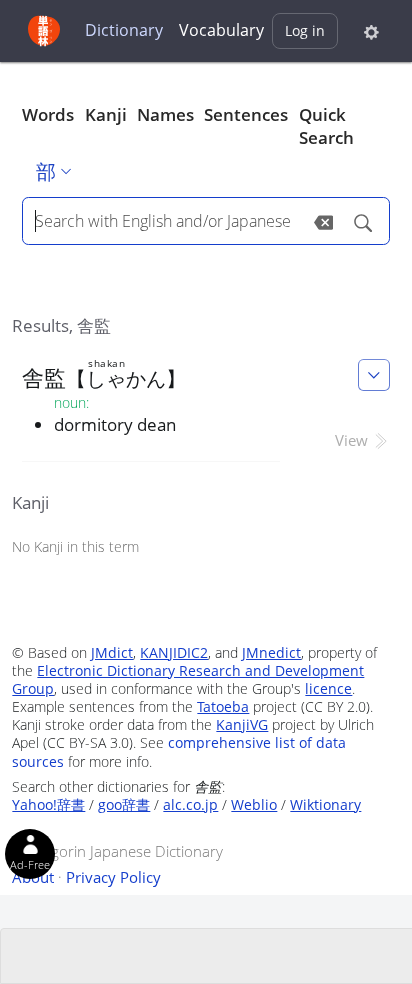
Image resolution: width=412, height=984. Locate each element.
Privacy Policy (113, 877)
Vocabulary (221, 30)
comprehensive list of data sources (179, 751)
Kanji (106, 114)
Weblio (254, 804)
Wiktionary (325, 804)
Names (165, 114)
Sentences (246, 114)
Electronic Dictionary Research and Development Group (188, 679)
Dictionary (124, 30)
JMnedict (271, 652)
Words (48, 114)
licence (328, 688)
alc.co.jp (190, 804)
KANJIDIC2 (174, 652)
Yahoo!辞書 (48, 804)
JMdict (112, 652)
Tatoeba (223, 706)
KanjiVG (242, 724)
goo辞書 (124, 804)
